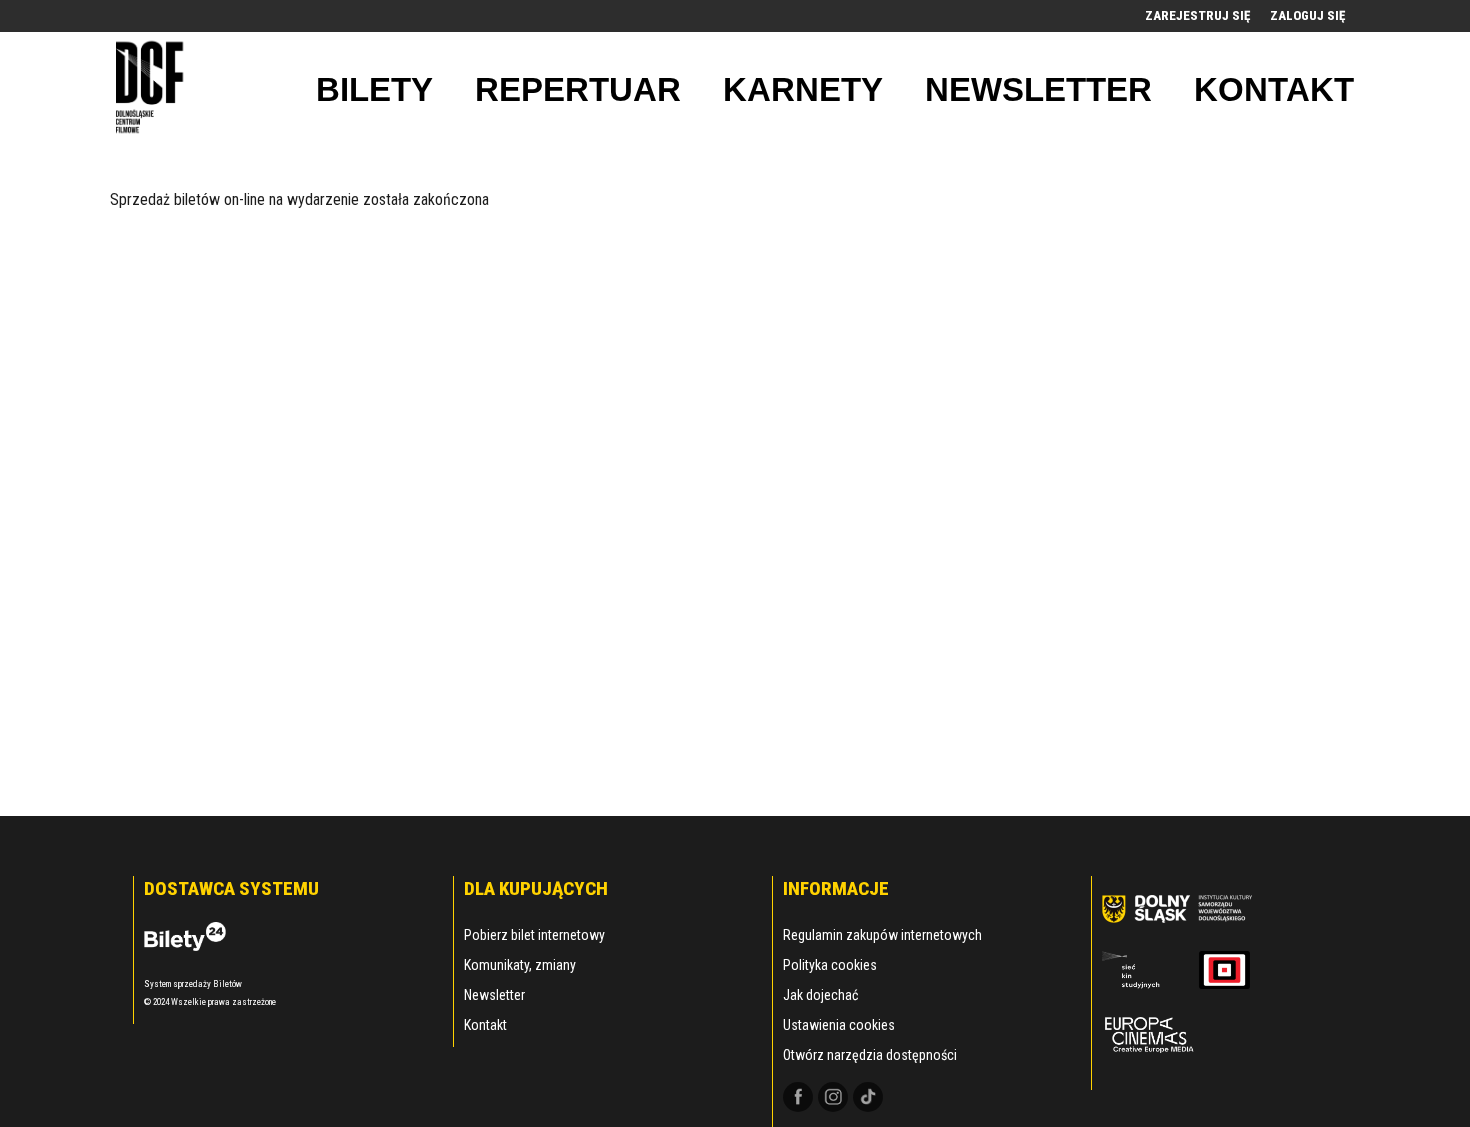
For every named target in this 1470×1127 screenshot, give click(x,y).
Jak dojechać (820, 995)
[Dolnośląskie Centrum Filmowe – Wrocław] (152, 89)
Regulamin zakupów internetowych (882, 935)
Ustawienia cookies (839, 1025)
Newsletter (494, 995)
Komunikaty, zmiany (520, 965)
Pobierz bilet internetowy (534, 935)
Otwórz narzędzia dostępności (870, 1055)
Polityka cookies (830, 965)
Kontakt (485, 1025)
